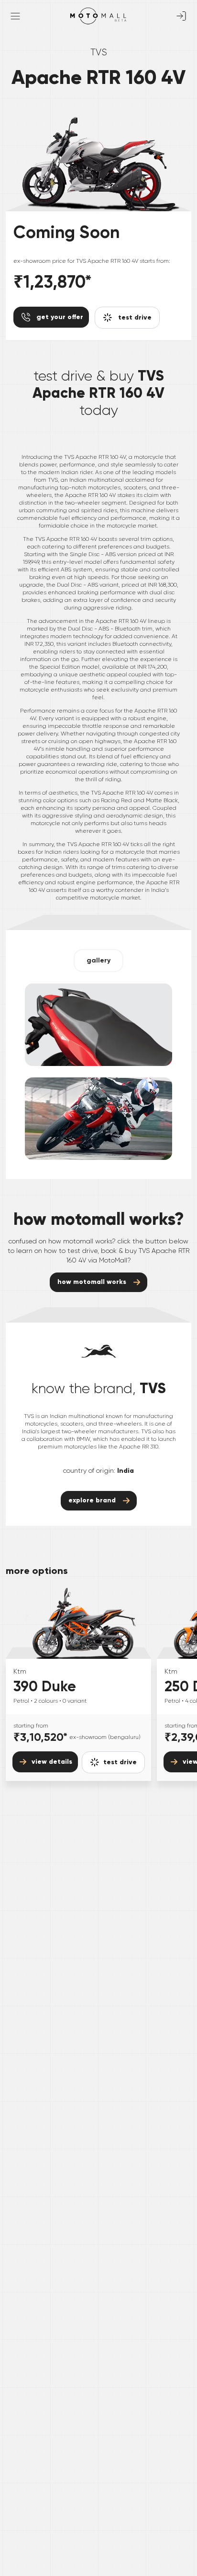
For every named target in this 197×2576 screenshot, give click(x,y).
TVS (99, 52)
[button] (98, 961)
